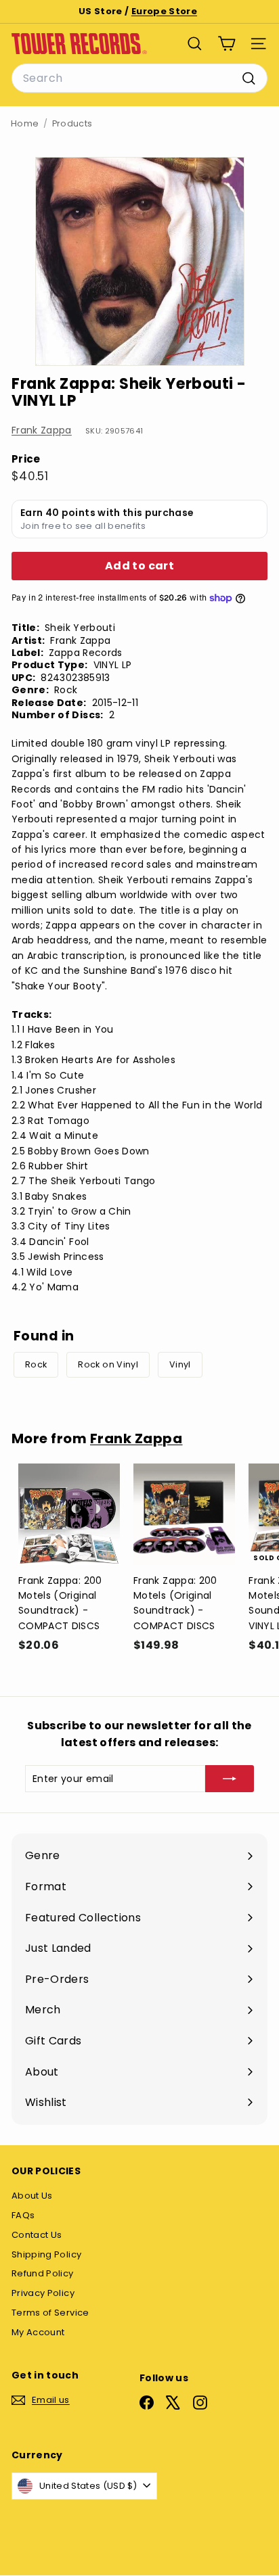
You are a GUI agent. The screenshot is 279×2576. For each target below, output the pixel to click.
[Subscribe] (230, 1779)
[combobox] (139, 78)
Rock (36, 1364)
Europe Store (164, 11)
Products (72, 123)
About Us (32, 2196)
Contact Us (37, 2235)
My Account (38, 2332)
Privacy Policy (43, 2293)
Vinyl (180, 1364)
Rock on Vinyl (108, 1364)
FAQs (23, 2215)
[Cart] (227, 44)
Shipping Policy (46, 2254)
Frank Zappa (42, 430)
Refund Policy (43, 2273)
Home (25, 123)
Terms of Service (50, 2313)
